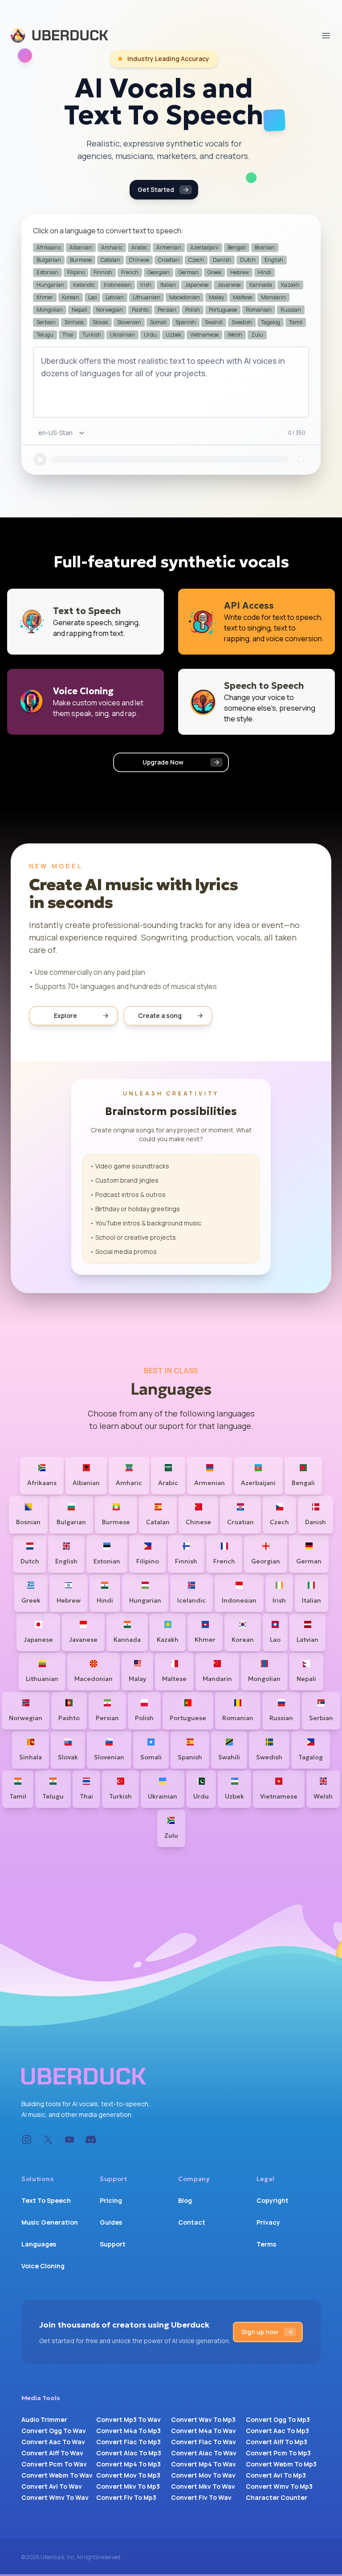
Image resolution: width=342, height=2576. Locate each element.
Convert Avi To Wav (52, 2486)
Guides (111, 2222)
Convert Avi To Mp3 (276, 2475)
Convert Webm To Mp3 (281, 2464)
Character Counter (277, 2497)
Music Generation (50, 2222)
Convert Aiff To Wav (52, 2453)
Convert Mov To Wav (203, 2475)
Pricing (111, 2200)
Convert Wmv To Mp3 (279, 2486)
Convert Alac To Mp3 (129, 2453)
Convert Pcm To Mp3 (278, 2453)
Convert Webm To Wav (57, 2475)
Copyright (273, 2200)
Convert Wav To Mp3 (203, 2419)
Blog (185, 2200)
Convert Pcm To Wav (54, 2464)
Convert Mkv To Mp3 (128, 2486)
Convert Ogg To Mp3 (278, 2419)
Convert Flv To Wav (201, 2497)
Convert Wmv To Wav (55, 2497)
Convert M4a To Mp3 (128, 2431)
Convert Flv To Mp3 (126, 2497)
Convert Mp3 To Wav (128, 2419)
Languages (39, 2244)
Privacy (268, 2222)
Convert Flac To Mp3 (128, 2442)
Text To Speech (46, 2200)
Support (113, 2244)
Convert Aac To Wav (53, 2442)
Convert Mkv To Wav (203, 2486)
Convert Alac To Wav (204, 2453)
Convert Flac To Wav (204, 2442)
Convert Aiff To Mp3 (277, 2442)
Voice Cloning (43, 2266)
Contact (192, 2222)
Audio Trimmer (44, 2419)
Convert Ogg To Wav (54, 2431)
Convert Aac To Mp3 (277, 2431)
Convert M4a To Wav (204, 2431)
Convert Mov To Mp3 (128, 2475)
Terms (266, 2244)
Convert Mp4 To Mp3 (128, 2464)
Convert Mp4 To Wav (204, 2464)
